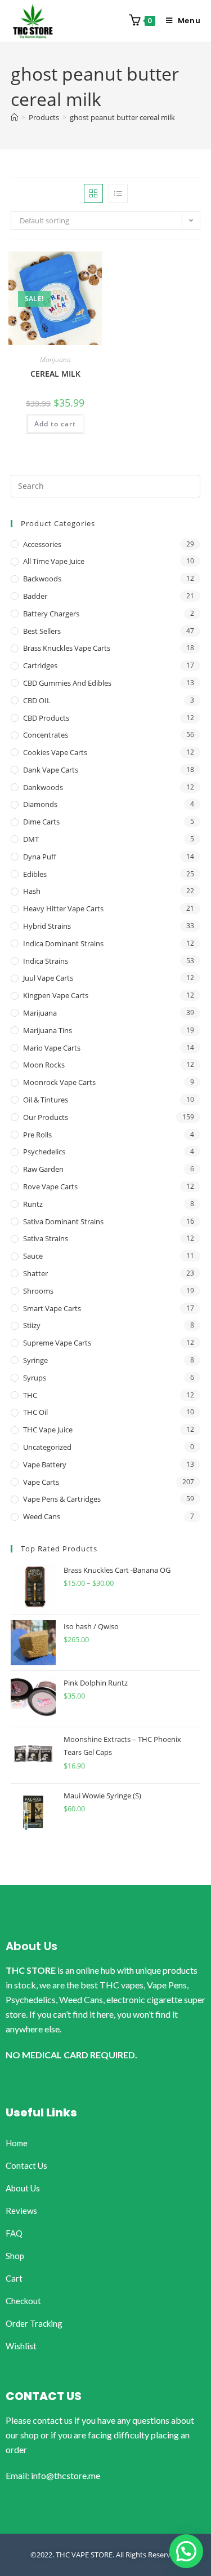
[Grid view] (93, 193)
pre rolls (37, 1135)
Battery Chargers (51, 614)
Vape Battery (45, 1465)
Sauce (33, 1256)
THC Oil (35, 1412)
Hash (32, 891)
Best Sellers (42, 631)
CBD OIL (37, 700)
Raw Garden (43, 1169)
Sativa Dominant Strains (63, 1221)
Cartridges (40, 665)
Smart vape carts (52, 1308)
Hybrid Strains (47, 926)
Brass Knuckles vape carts (67, 648)
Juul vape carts (48, 978)
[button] (186, 2551)
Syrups (35, 1378)
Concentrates (46, 735)
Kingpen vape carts (56, 995)
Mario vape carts (52, 1048)
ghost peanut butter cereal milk (122, 117)
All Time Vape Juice (54, 561)
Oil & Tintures (46, 1100)
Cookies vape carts (55, 752)
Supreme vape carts (57, 1343)
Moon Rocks (44, 1065)
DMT (31, 839)
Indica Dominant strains (63, 943)
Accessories (42, 544)
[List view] (118, 193)
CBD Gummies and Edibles (67, 683)
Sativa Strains (46, 1238)
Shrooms (38, 1291)
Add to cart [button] (55, 424)
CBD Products (46, 718)
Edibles (35, 874)
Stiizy (32, 1325)
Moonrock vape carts (59, 1082)
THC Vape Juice (48, 1430)
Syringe (35, 1360)
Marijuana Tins (48, 1030)
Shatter (35, 1273)
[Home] (14, 117)
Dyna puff (40, 857)
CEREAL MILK (55, 374)
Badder (35, 596)
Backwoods (42, 579)
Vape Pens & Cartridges (62, 1499)
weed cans (42, 1516)
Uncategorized (47, 1447)
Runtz (33, 1204)
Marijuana (55, 360)
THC (30, 1395)
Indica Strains (46, 961)
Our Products (46, 1117)
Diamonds (40, 804)
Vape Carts (41, 1482)
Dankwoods (43, 787)
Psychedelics (44, 1152)
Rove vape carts (50, 1186)
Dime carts (41, 822)
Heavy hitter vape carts (63, 908)
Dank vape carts (51, 770)
